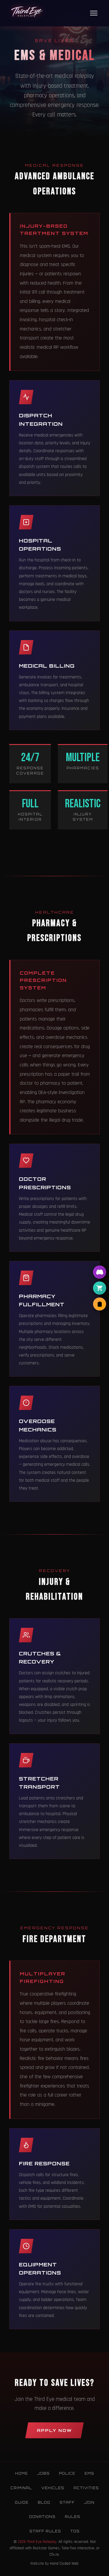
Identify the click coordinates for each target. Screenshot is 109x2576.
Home (22, 2473)
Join (89, 2503)
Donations (42, 2517)
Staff (67, 2503)
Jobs (43, 2473)
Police (67, 2473)
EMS (89, 2473)
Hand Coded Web (64, 2564)
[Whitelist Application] (100, 1304)
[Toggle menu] (94, 13)
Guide (22, 2503)
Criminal (21, 2488)
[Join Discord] (100, 1272)
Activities (86, 2488)
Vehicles (53, 2488)
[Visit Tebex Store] (100, 1288)
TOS (75, 2531)
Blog (44, 2503)
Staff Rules (45, 2531)
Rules (73, 2517)
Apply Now (54, 2430)
